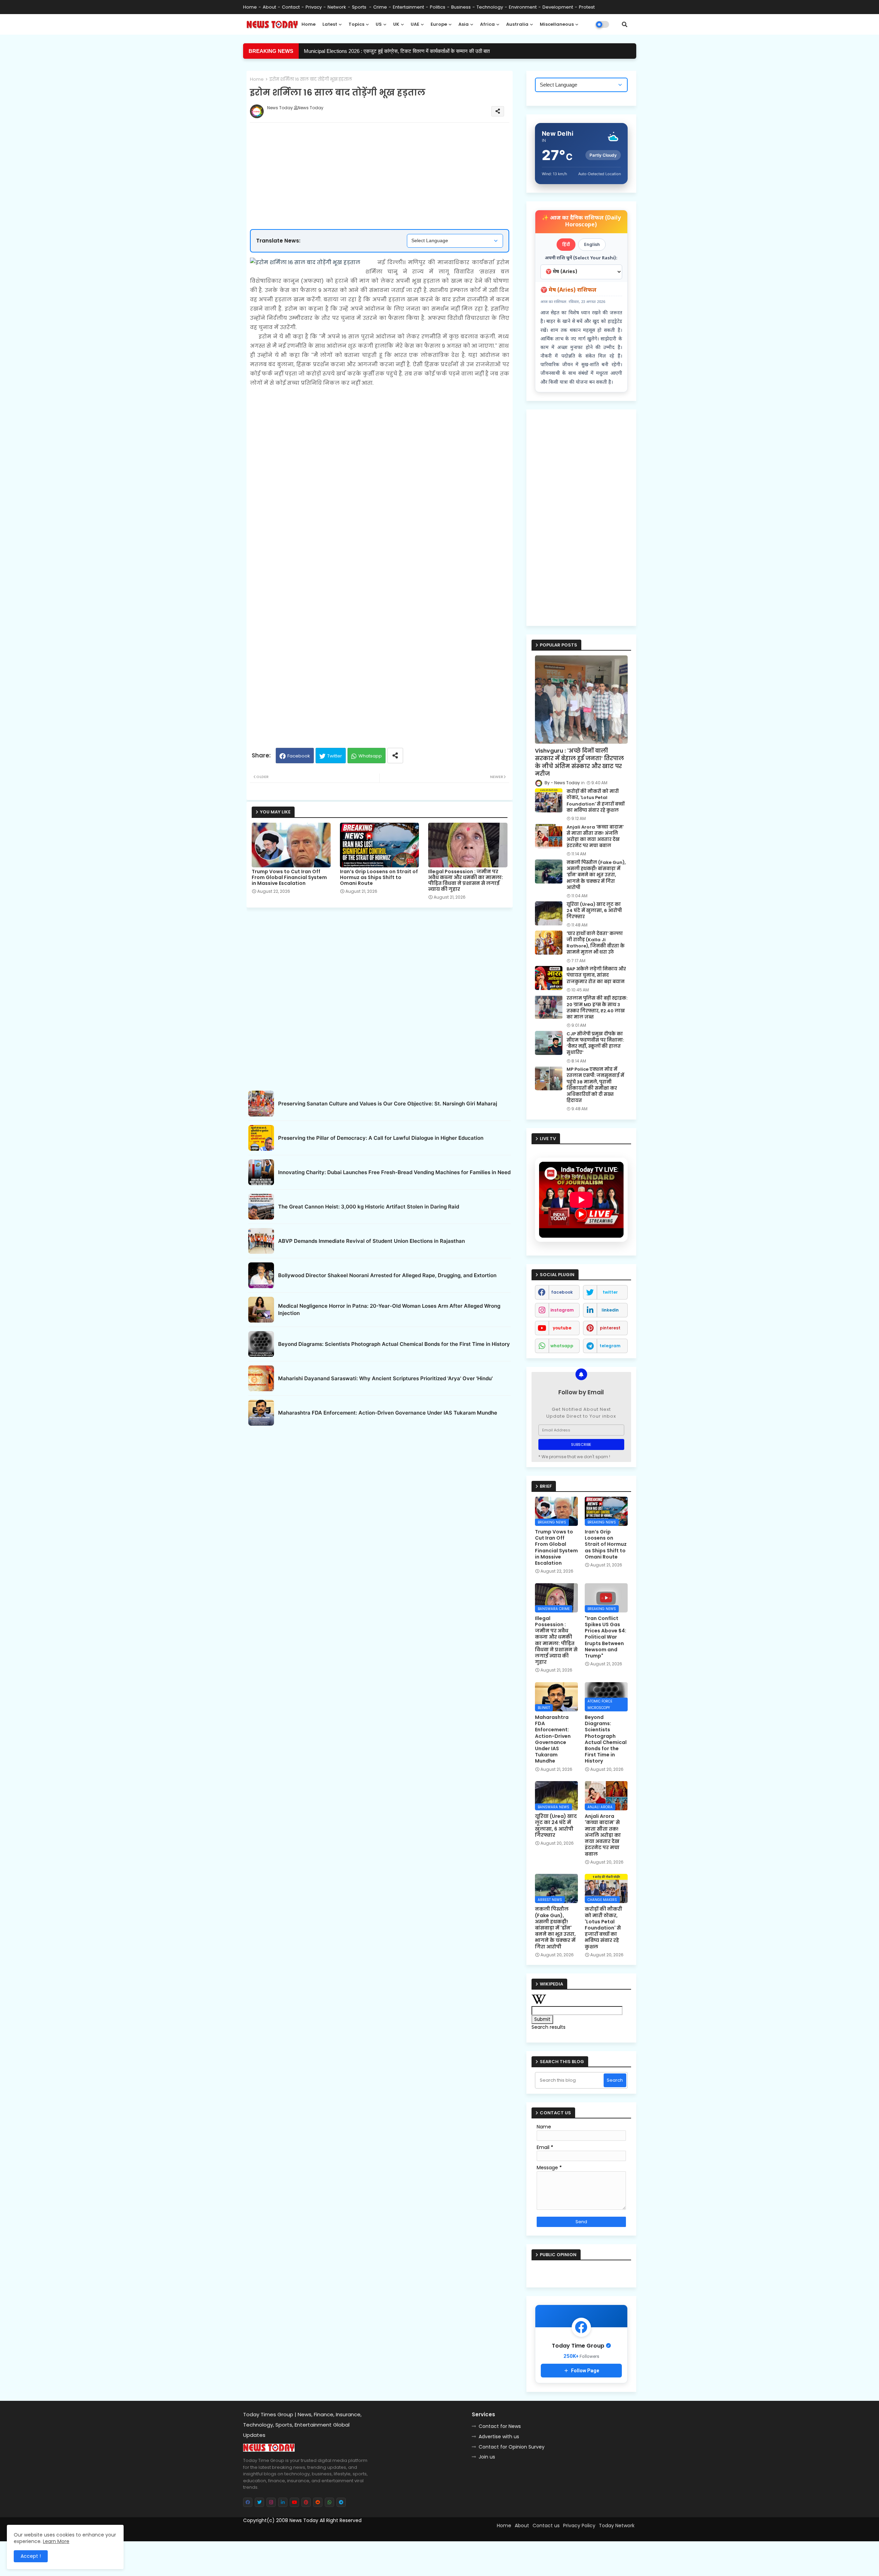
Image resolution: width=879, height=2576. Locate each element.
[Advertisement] (386, 154)
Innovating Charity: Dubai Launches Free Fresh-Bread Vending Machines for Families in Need (394, 1172)
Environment (523, 7)
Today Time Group (391, 2533)
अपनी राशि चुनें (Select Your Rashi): (581, 258)
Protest (587, 7)
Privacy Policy (579, 2526)
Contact (291, 7)
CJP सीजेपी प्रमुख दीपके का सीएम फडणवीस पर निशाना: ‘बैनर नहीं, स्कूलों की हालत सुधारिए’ (595, 1043)
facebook (562, 1292)
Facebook (299, 756)
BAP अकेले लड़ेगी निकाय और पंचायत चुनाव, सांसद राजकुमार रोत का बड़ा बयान (596, 975)
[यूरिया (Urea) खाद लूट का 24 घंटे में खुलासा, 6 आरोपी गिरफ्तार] (549, 913)
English (592, 244)
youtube (562, 1328)
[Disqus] (380, 1515)
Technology (490, 7)
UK (396, 24)
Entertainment (408, 7)
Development (558, 7)
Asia (464, 24)
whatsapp (562, 1346)
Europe (439, 24)
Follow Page (585, 2371)
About (269, 7)
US (379, 24)
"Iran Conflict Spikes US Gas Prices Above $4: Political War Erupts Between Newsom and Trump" (606, 1637)
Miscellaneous (557, 24)
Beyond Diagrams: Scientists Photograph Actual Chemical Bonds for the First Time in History (394, 1344)
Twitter (335, 756)
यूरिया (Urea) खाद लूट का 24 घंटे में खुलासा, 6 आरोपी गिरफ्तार (594, 911)
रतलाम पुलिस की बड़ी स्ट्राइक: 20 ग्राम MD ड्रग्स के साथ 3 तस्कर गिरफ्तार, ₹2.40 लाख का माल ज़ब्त (597, 1008)
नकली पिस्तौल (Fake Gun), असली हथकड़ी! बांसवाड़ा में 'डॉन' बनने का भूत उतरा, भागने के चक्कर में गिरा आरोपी (596, 875)
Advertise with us (499, 2437)
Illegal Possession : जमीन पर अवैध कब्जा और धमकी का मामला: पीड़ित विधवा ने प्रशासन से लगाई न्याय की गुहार (466, 880)
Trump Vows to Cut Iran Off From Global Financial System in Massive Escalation (289, 878)
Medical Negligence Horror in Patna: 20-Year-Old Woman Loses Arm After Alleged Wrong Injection (389, 1309)
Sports (360, 7)
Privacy (314, 7)
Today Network (617, 2526)
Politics (438, 7)
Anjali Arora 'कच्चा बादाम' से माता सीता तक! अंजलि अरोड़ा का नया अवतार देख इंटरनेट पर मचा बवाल (595, 837)
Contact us (546, 2526)
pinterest (610, 1328)
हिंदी (566, 244)
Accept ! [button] (31, 2556)
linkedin (610, 1310)
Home (250, 7)
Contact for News (500, 2426)
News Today (304, 2520)
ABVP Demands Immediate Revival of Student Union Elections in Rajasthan (372, 1241)
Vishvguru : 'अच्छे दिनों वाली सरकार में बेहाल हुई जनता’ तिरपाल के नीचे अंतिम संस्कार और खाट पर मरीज (579, 762)
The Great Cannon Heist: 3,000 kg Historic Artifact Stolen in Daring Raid (369, 1207)
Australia (517, 24)
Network (337, 7)
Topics (356, 24)
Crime (380, 7)
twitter (610, 1292)
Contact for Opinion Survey (512, 2447)
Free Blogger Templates (301, 2533)
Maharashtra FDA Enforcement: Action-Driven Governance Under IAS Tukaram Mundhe (388, 1413)
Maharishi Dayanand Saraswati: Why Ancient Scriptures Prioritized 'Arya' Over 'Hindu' (385, 1378)
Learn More (56, 2541)
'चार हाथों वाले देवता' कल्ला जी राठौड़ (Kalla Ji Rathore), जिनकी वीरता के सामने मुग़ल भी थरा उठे (596, 943)
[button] (625, 24)
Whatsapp (370, 756)
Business (461, 7)
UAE (415, 24)
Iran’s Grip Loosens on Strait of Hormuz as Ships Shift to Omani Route (379, 878)
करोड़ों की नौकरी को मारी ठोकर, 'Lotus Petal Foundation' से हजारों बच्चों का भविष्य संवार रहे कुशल (596, 801)
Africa (487, 24)
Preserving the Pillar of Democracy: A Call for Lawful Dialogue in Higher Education (381, 1138)
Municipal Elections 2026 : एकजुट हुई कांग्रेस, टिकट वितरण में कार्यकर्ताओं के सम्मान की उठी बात (397, 51)
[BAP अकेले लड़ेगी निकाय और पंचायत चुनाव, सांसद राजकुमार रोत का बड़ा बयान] (549, 978)
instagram (562, 1310)
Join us (487, 2457)
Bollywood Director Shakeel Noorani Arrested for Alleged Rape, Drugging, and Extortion (387, 1275)
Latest (330, 24)
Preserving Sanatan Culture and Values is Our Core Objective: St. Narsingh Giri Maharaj (388, 1104)
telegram (610, 1346)
